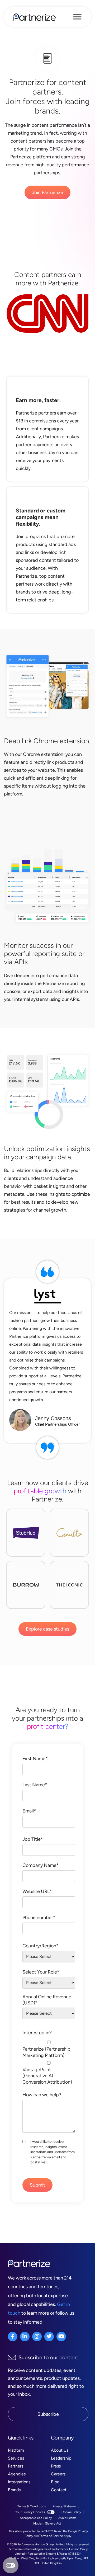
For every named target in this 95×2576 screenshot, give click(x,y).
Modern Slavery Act (47, 2523)
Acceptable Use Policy (36, 2518)
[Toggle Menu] (77, 17)
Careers (58, 2474)
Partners (16, 2466)
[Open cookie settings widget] (11, 2565)
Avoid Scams (67, 2518)
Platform (16, 2450)
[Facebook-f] (13, 2337)
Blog (55, 2482)
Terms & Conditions (32, 2506)
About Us (60, 2450)
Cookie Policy (71, 2512)
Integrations (19, 2482)
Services (16, 2458)
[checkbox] (49, 2062)
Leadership (61, 2458)
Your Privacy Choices (30, 2512)
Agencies (17, 2474)
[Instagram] (37, 2337)
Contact (59, 2490)
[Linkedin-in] (25, 2337)
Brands (14, 2490)
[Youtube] (61, 2337)
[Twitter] (49, 2337)
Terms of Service (51, 2536)
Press (56, 2466)
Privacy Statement (66, 2506)
